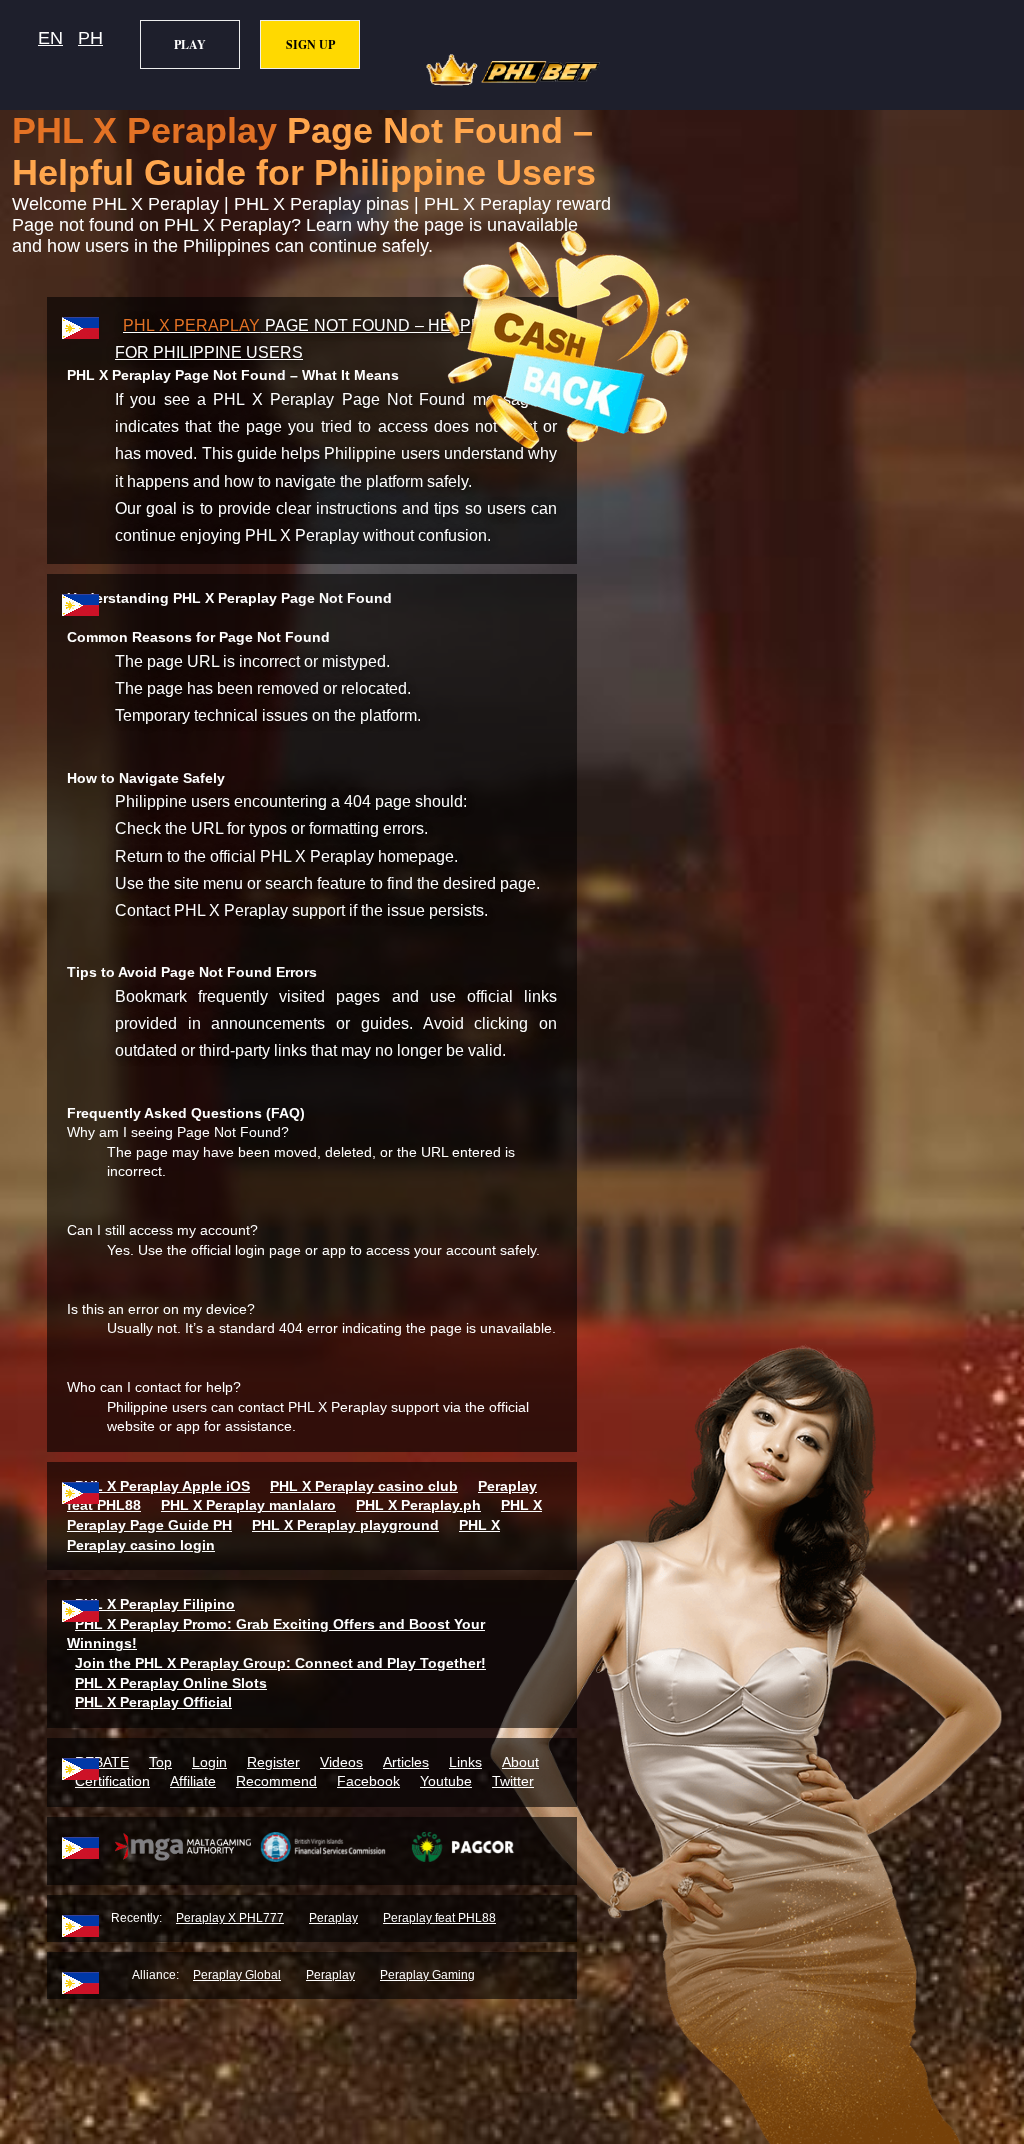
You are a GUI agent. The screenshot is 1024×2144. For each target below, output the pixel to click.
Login (209, 1762)
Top (160, 1762)
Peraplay (333, 1918)
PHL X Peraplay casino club (364, 1486)
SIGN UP (310, 44)
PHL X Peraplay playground (345, 1525)
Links (465, 1762)
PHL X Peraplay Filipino (155, 1604)
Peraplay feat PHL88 (439, 1918)
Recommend (276, 1781)
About (520, 1762)
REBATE (102, 1762)
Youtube (446, 1781)
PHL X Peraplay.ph (418, 1505)
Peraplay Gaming (427, 1975)
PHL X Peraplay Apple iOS (162, 1486)
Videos (341, 1762)
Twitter (513, 1781)
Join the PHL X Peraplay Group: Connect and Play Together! (280, 1663)
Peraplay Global (237, 1975)
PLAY (190, 44)
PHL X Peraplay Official (153, 1702)
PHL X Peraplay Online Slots (171, 1683)
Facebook (368, 1781)
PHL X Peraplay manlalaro (248, 1505)
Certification (112, 1781)
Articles (406, 1762)
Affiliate (193, 1781)
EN (50, 38)
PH (90, 38)
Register (273, 1762)
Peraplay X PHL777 (230, 1918)
